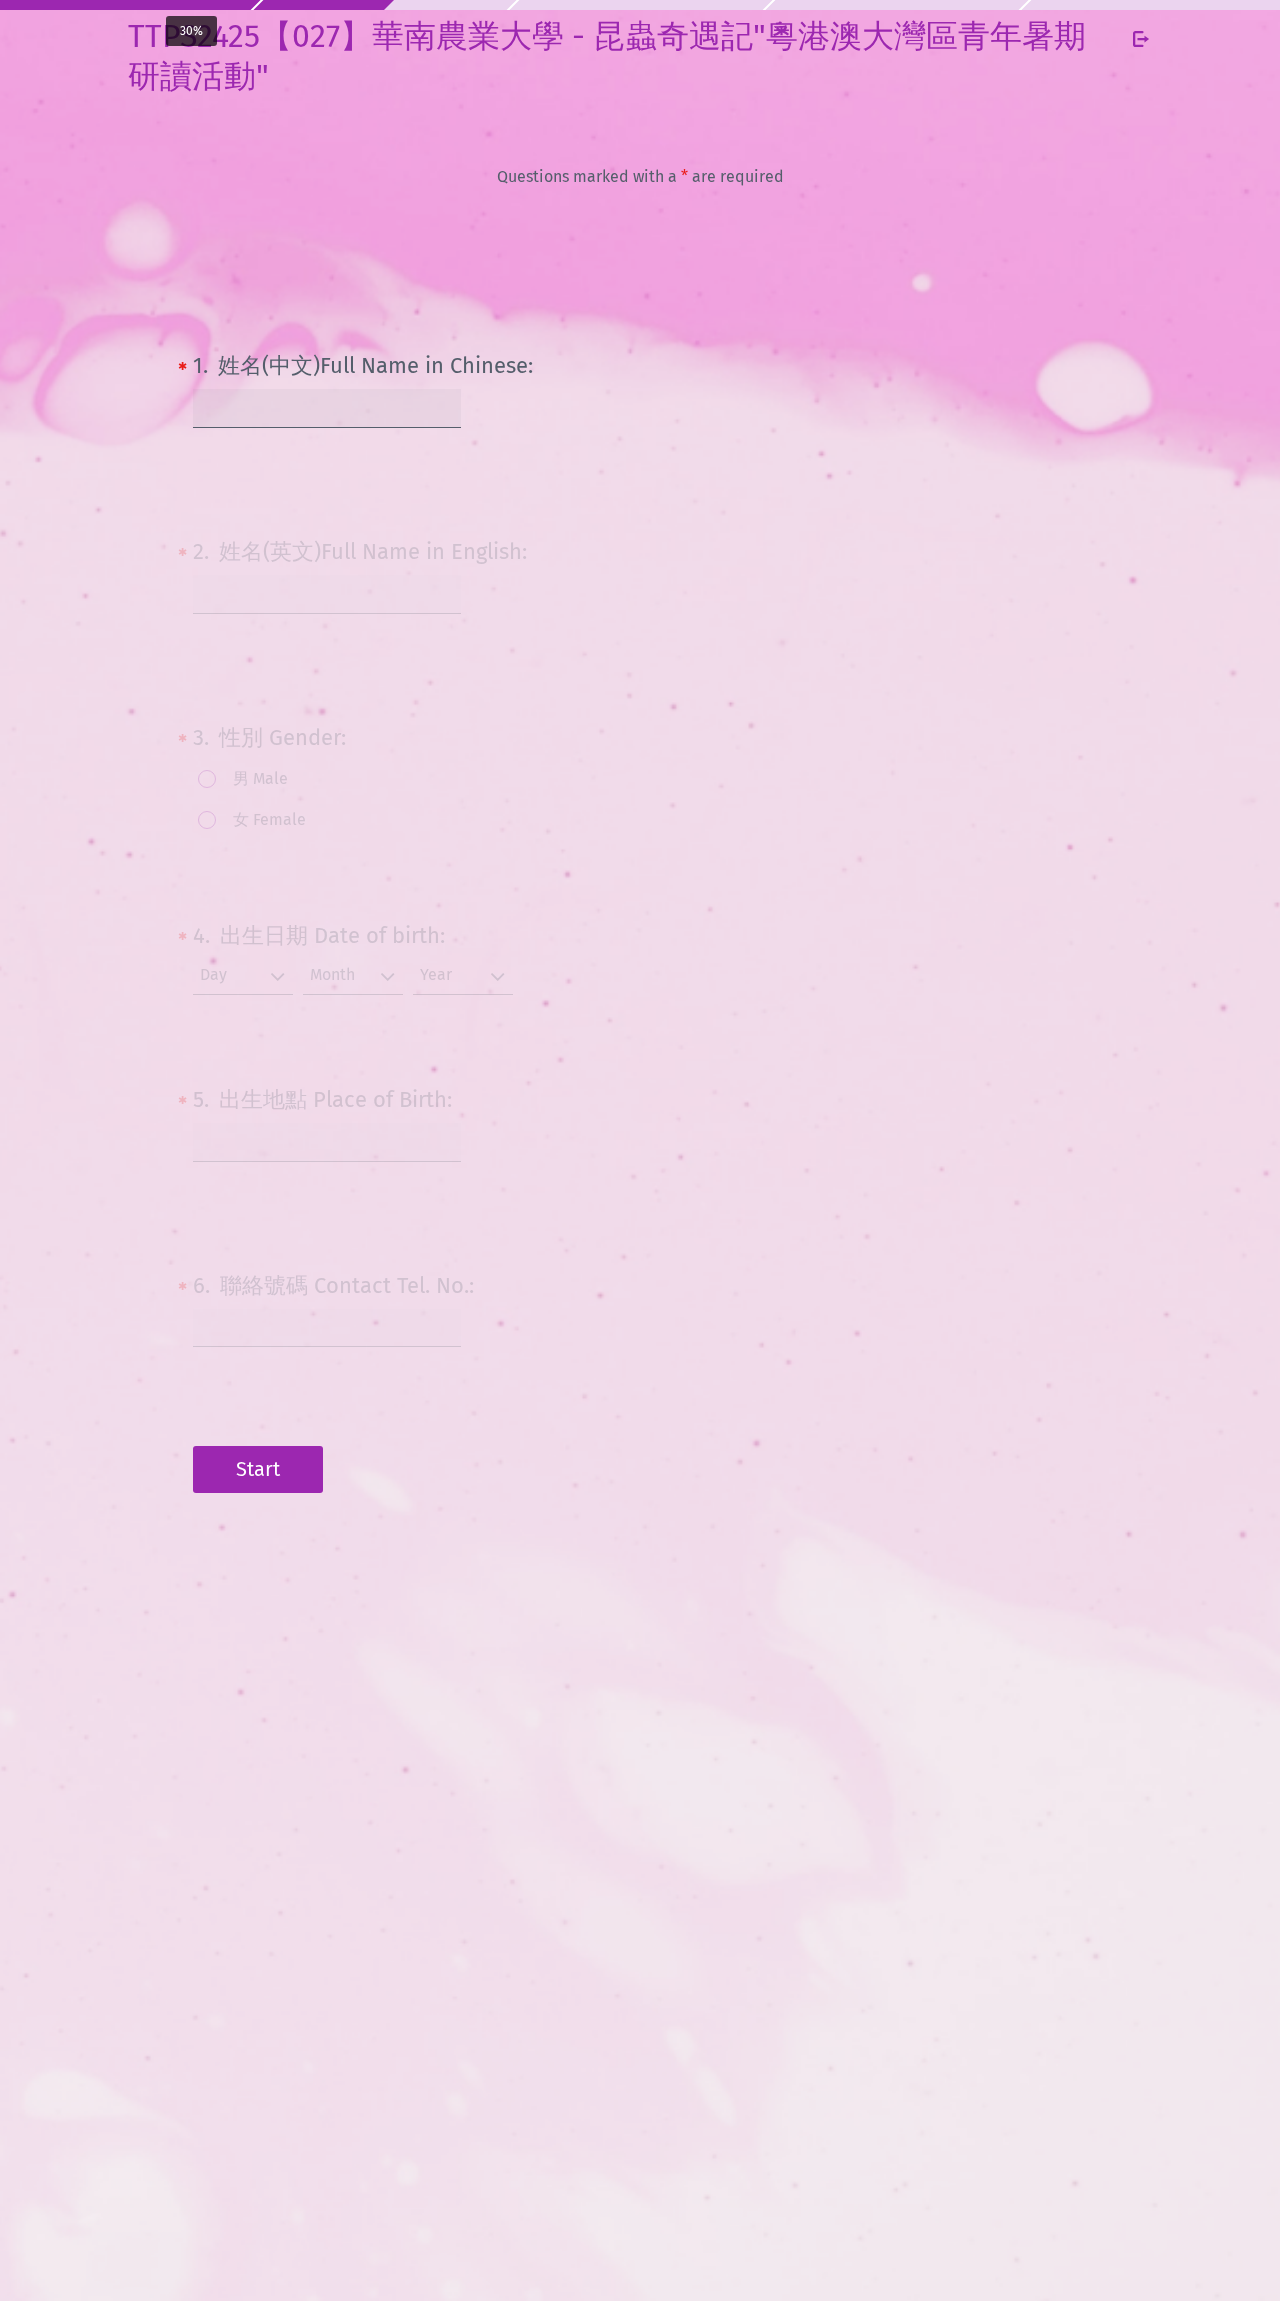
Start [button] (258, 1469)
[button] (243, 976)
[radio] (239, 780)
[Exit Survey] (1141, 39)
